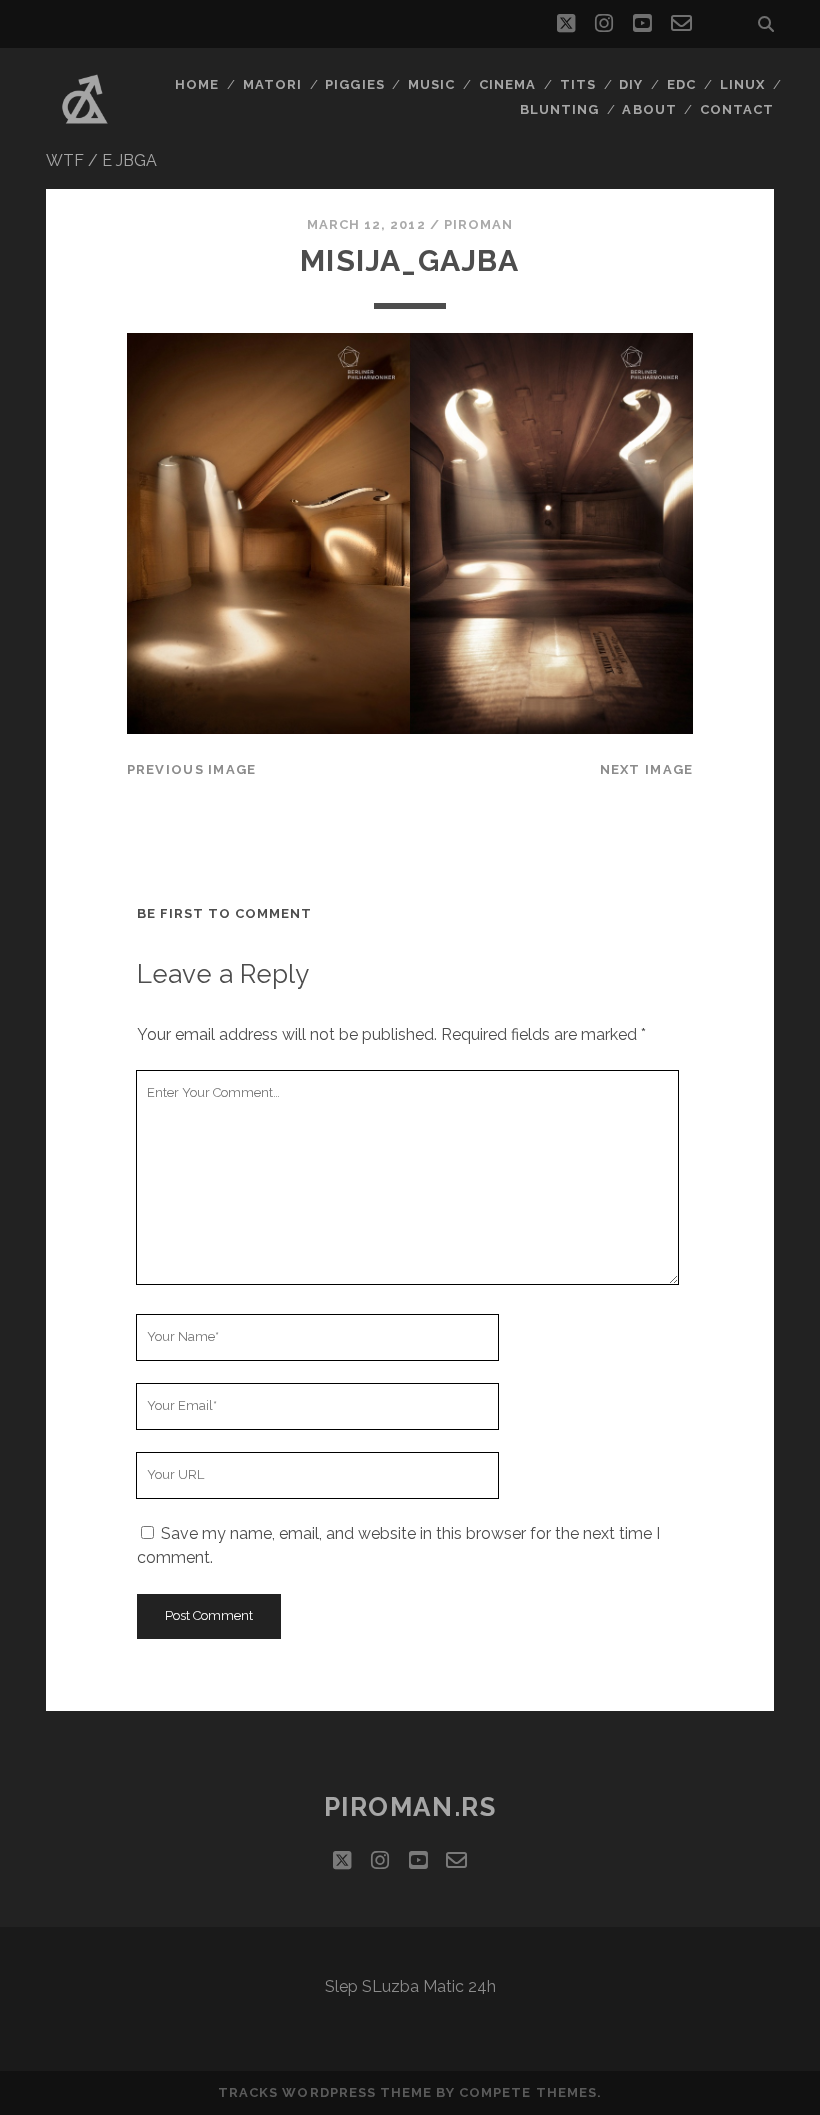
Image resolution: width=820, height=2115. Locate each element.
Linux (742, 84)
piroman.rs (410, 1807)
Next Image (647, 769)
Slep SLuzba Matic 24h (410, 1986)
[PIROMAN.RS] (85, 129)
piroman (478, 224)
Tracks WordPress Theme (325, 2092)
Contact (737, 109)
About (649, 109)
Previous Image (192, 769)
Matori (272, 84)
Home (197, 84)
